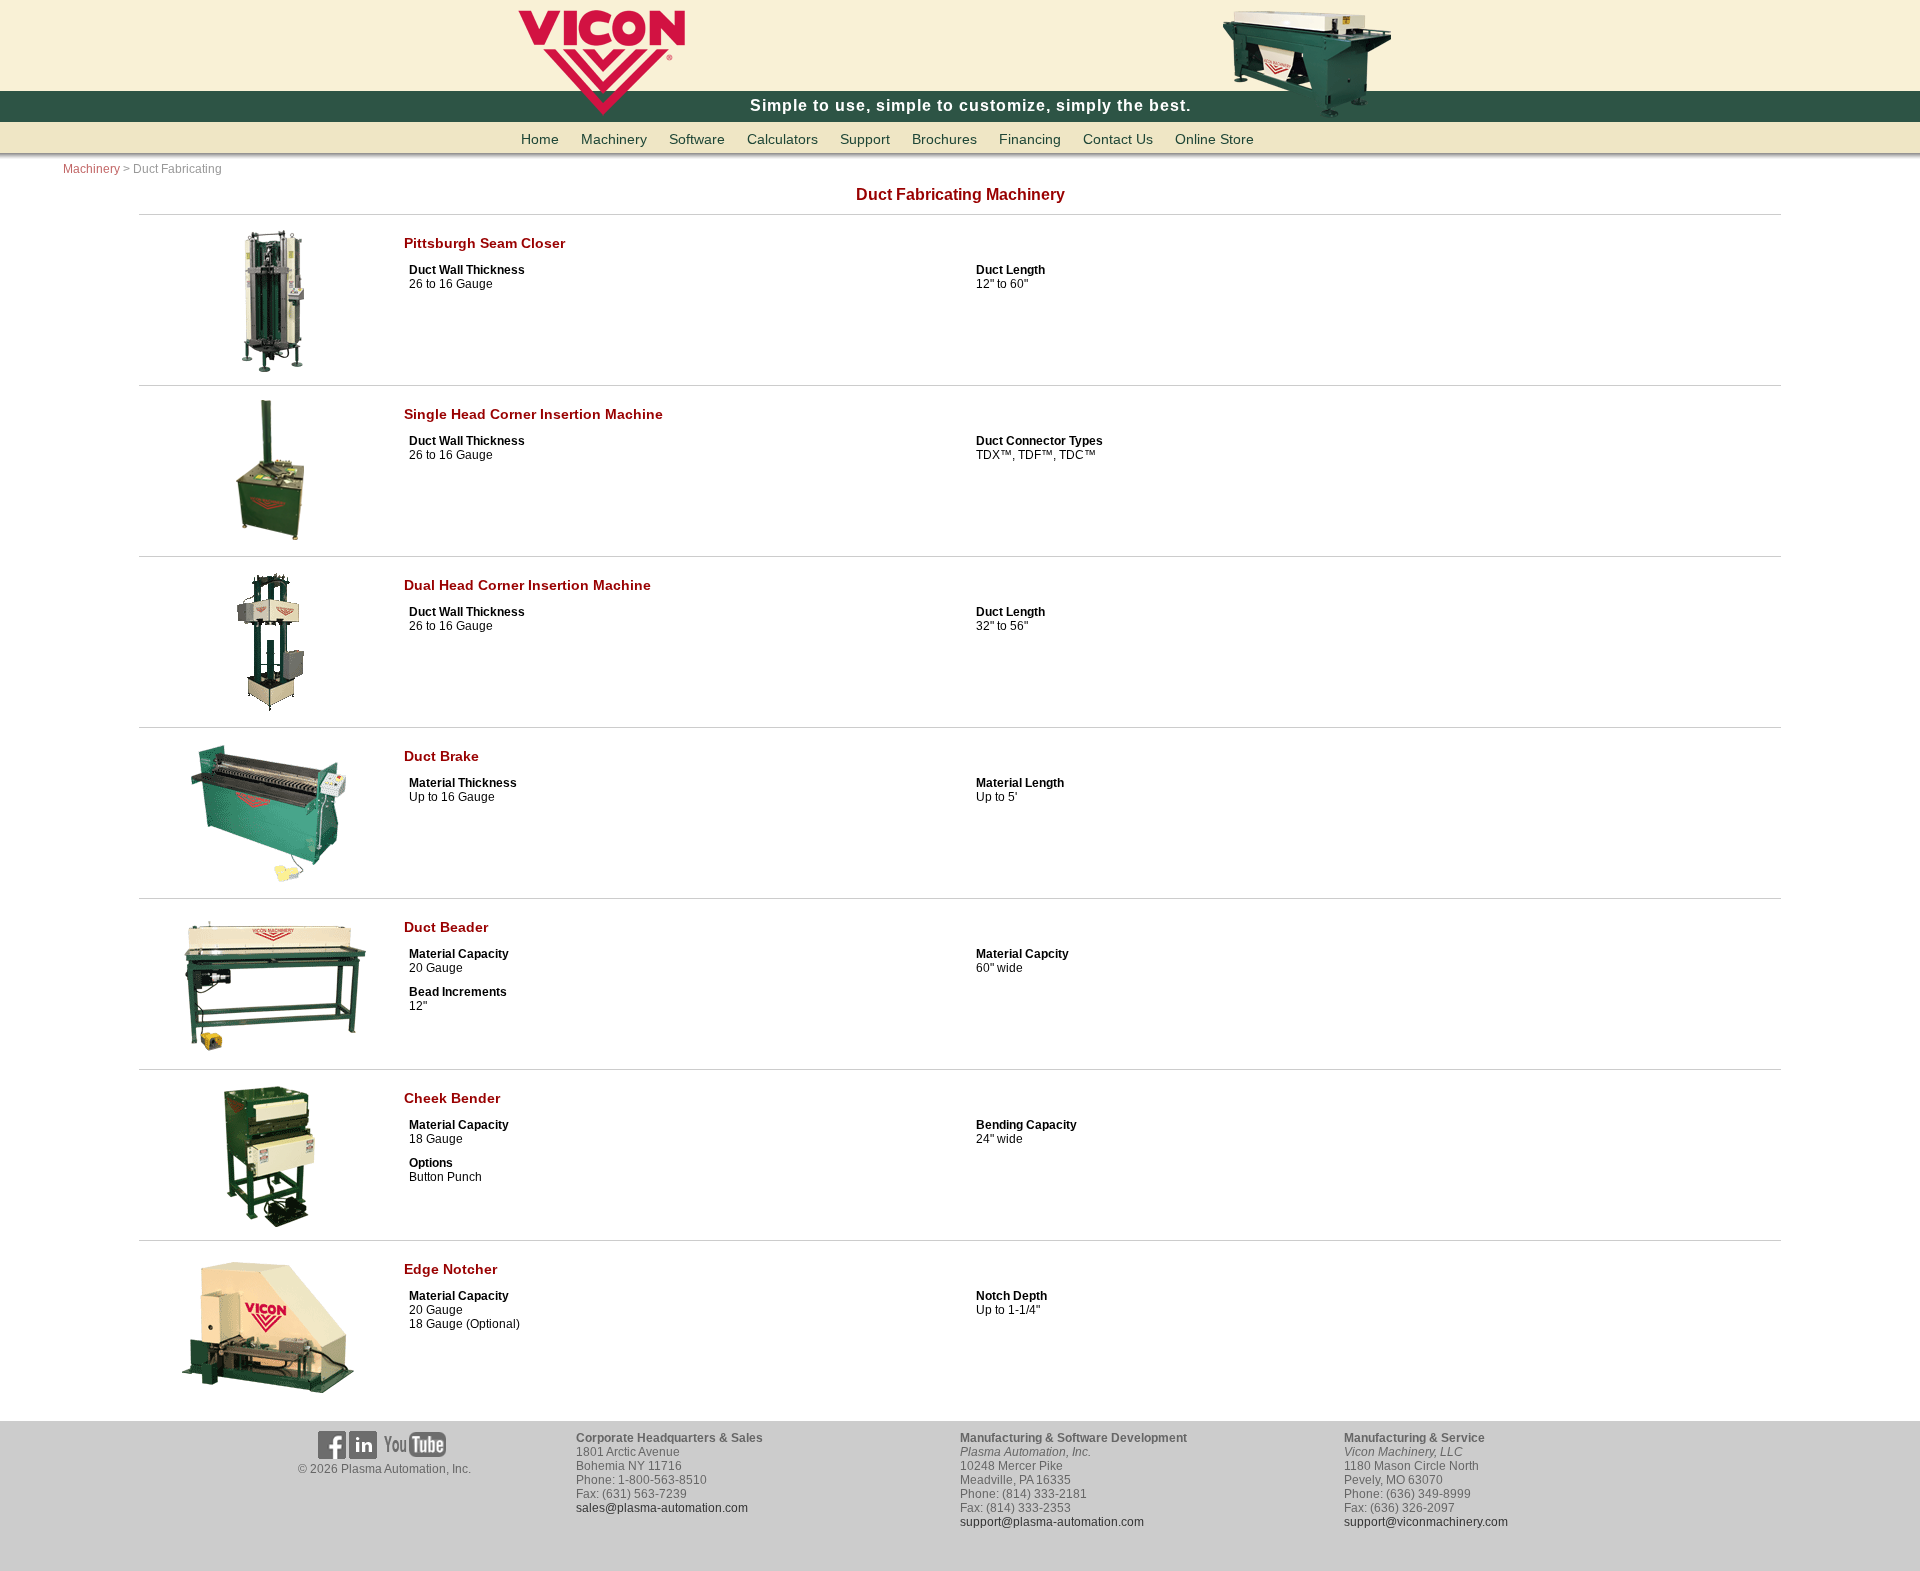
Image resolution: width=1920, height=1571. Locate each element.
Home (540, 139)
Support (865, 139)
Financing (1030, 139)
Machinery (614, 139)
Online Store (1214, 139)
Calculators (782, 139)
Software (697, 139)
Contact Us (1118, 139)
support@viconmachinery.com (1426, 1522)
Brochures (944, 139)
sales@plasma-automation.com (662, 1508)
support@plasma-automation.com (1052, 1522)
